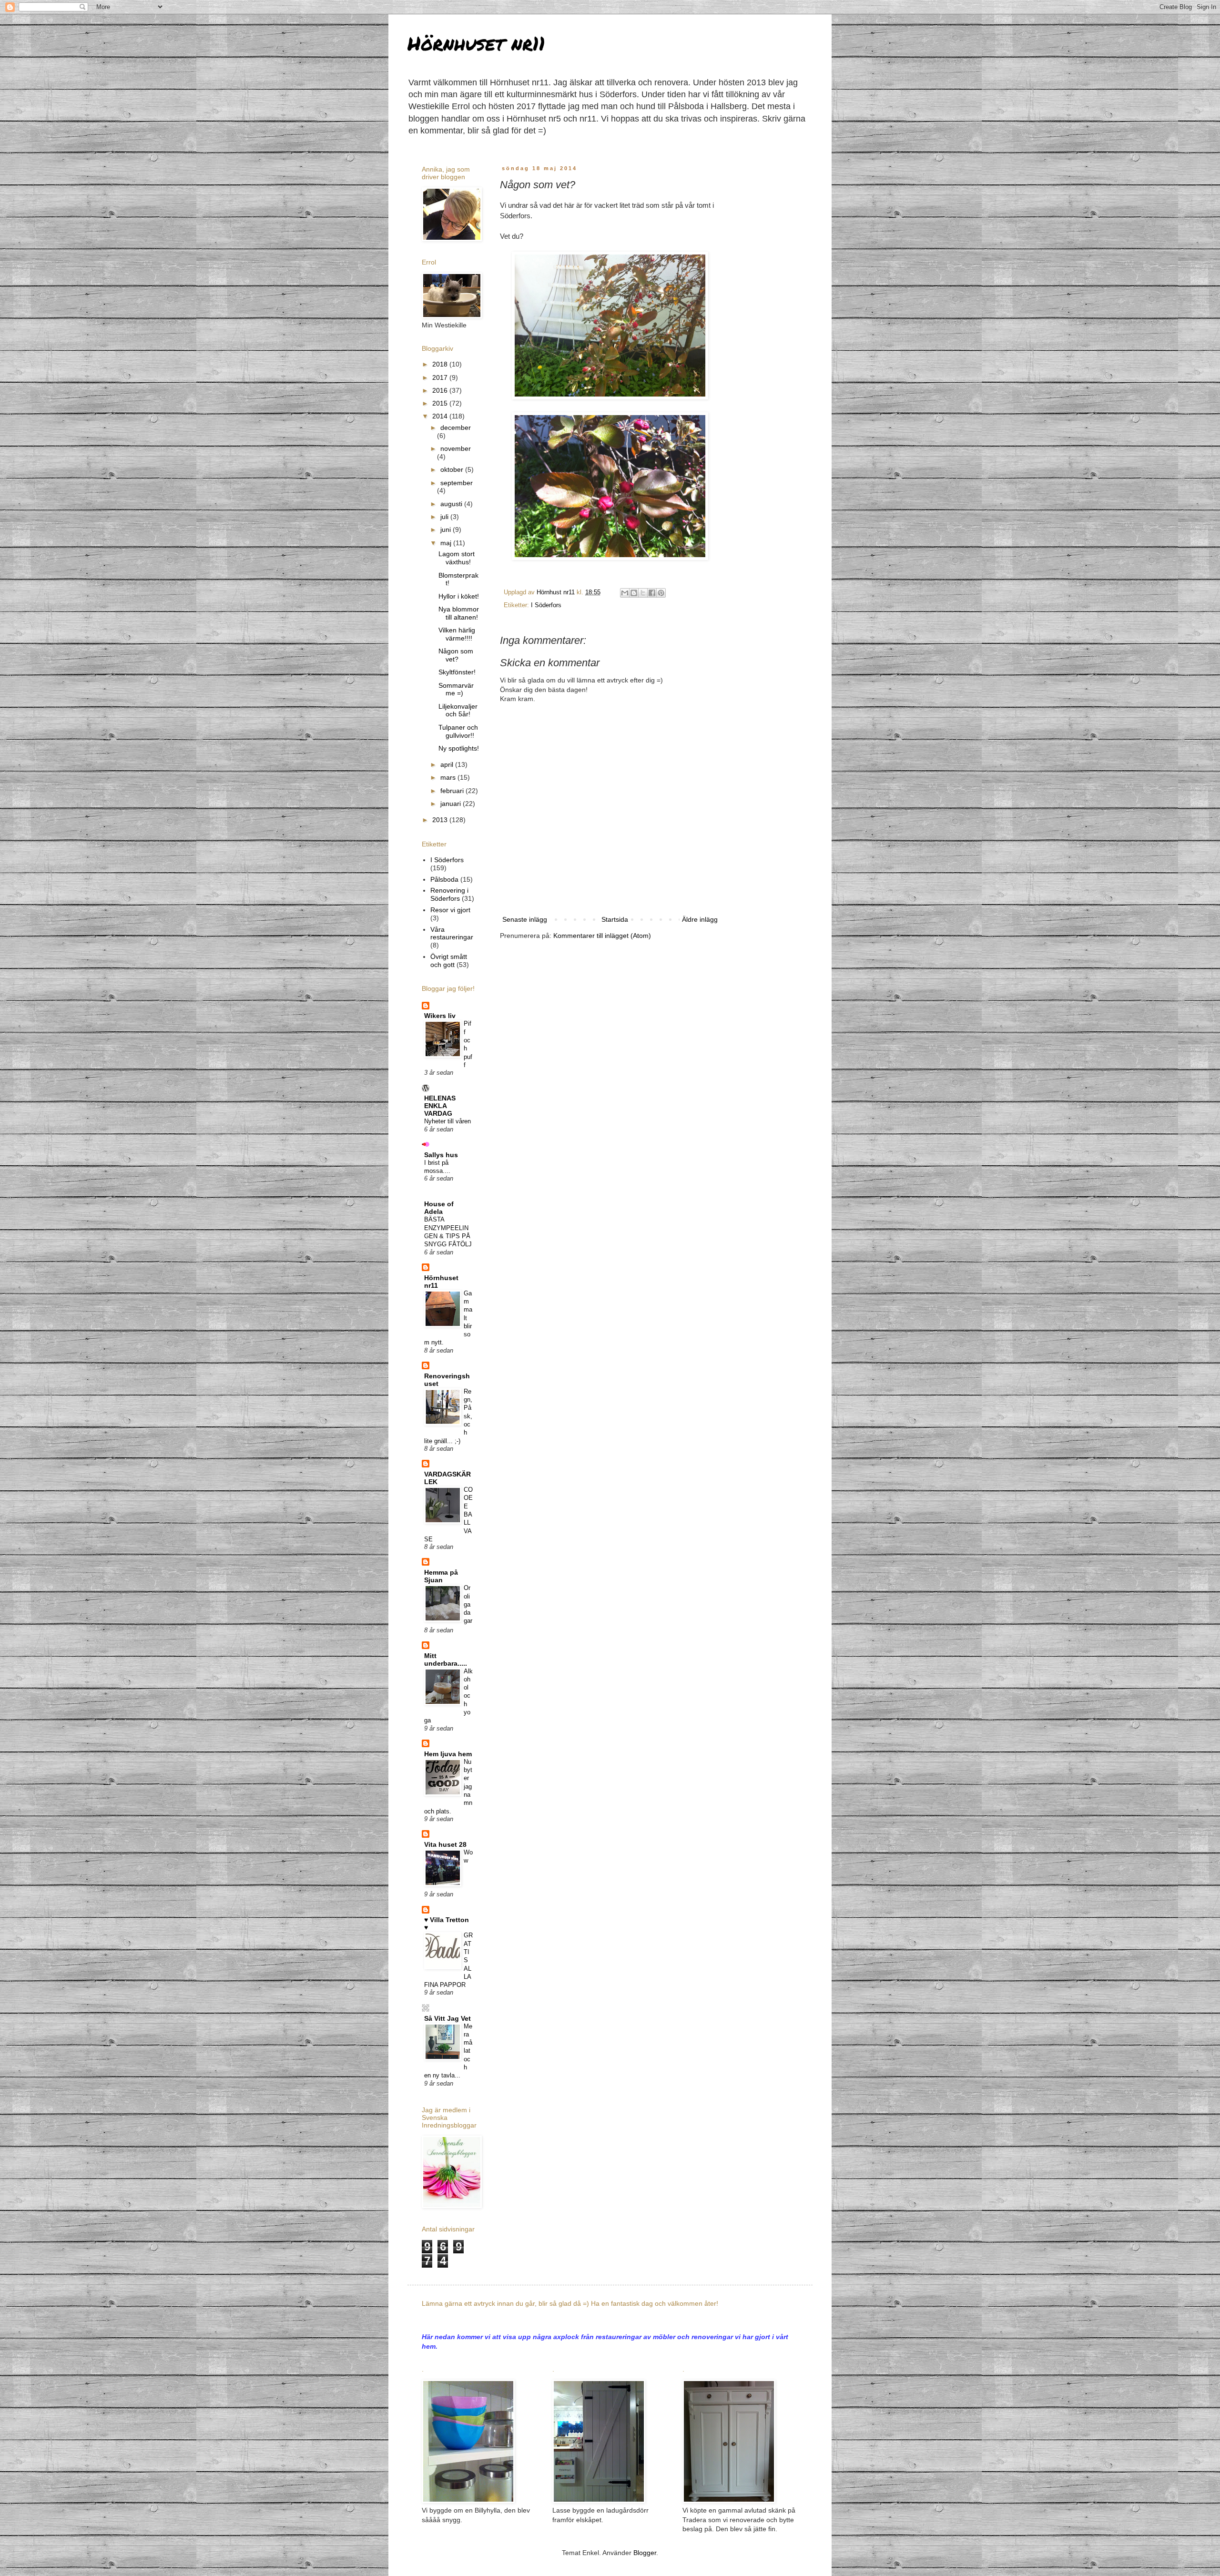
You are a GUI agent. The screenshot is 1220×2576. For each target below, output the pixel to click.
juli (445, 517)
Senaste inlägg (525, 919)
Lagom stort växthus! (457, 558)
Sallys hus (441, 1155)
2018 (441, 364)
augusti (452, 504)
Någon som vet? (456, 655)
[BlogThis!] (634, 593)
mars (449, 777)
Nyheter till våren (447, 1121)
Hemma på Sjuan (441, 1576)
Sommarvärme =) (456, 689)
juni (447, 529)
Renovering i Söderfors (449, 894)
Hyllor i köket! (459, 596)
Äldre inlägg (700, 919)
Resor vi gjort (450, 910)
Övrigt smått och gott (449, 961)
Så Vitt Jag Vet (447, 2018)
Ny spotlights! (459, 748)
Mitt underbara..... (446, 1660)
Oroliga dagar (468, 1604)
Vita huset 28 (445, 1844)
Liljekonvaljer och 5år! (458, 710)
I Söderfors (546, 605)
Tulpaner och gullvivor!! (458, 731)
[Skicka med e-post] (625, 593)
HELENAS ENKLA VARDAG (440, 1106)
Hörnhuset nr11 (476, 43)
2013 (441, 820)
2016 (441, 390)
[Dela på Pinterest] (661, 593)
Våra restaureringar (452, 933)
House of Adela (439, 1208)
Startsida (615, 919)
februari (453, 791)
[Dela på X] (643, 593)
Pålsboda (444, 879)
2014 (441, 416)
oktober (453, 469)
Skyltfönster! (457, 672)
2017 (441, 377)
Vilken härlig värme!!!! (457, 634)
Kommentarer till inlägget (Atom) (602, 936)
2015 (441, 403)
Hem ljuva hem (448, 1754)
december (456, 428)
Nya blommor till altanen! (459, 613)
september (457, 483)
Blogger (645, 2553)
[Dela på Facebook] (652, 593)
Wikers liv (440, 1016)
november (456, 448)
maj (447, 543)
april (448, 764)
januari (452, 804)
